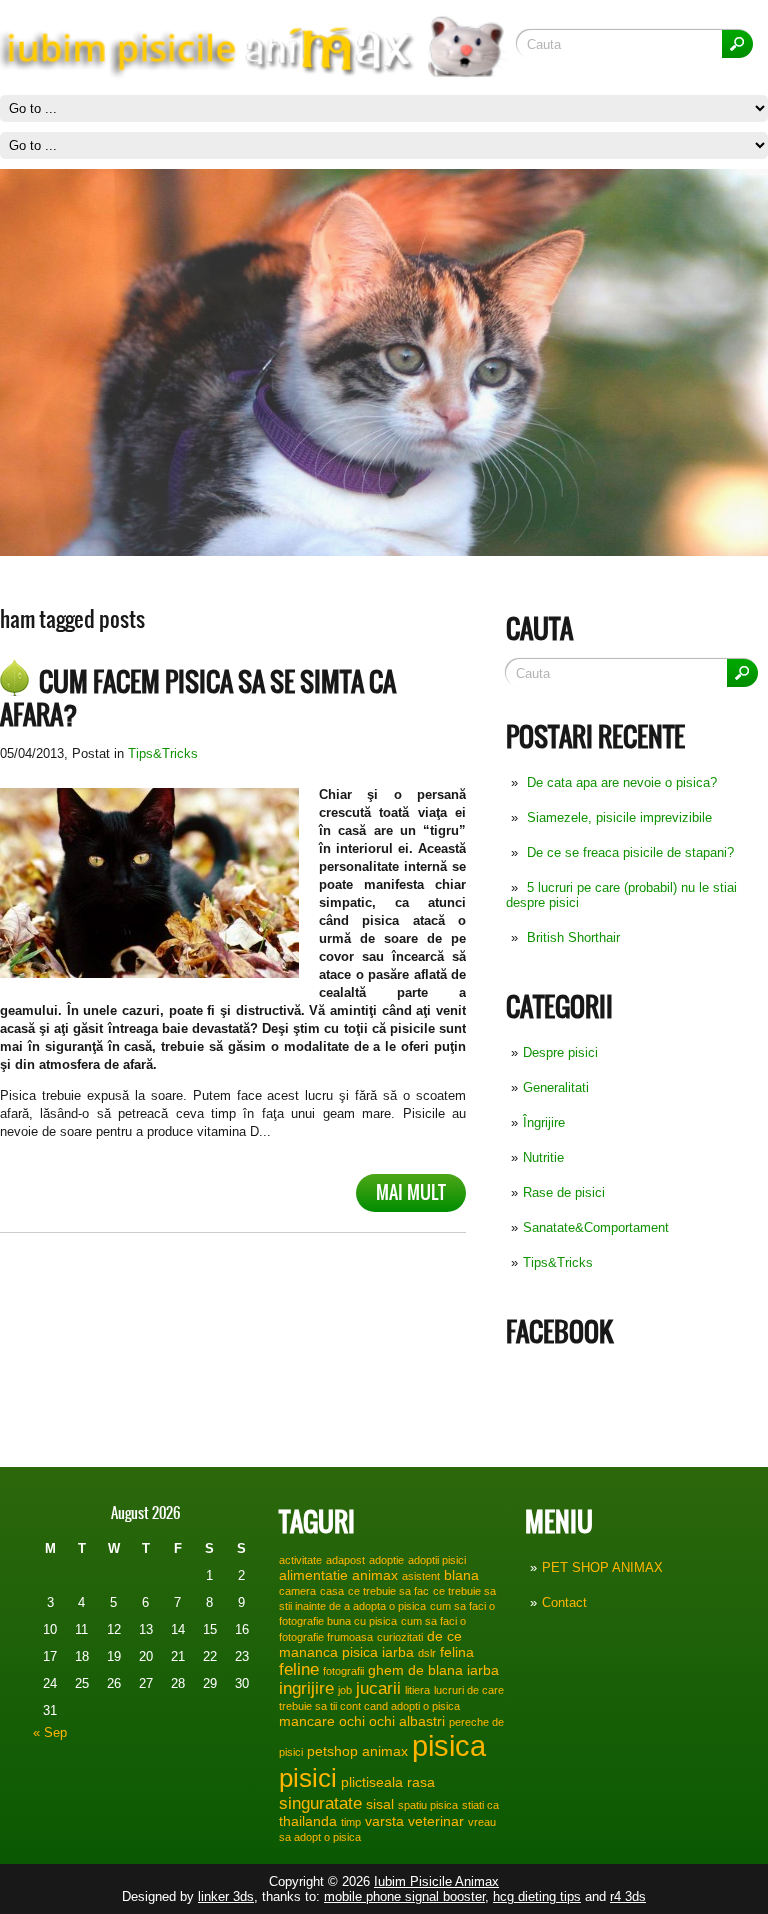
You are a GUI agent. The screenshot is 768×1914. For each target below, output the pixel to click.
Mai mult (411, 1192)
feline (299, 1669)
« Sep (50, 1732)
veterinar (436, 1821)
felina (457, 1652)
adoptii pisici (437, 1560)
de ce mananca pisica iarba (370, 1644)
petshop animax (357, 1751)
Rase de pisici (564, 1192)
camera (297, 1591)
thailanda (308, 1821)
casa (332, 1591)
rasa (421, 1782)
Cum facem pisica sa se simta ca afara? (198, 698)
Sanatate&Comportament (596, 1227)
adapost (345, 1560)
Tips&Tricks (558, 1262)
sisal (380, 1804)
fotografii (343, 1671)
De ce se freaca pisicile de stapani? (630, 852)
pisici (308, 1778)
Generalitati (556, 1087)
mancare (307, 1721)
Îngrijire (544, 1122)
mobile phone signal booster (404, 1896)
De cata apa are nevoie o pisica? (622, 782)
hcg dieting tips (537, 1896)
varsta (384, 1821)
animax (375, 1575)
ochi (352, 1721)
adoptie (386, 1560)
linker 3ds (226, 1896)
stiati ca (480, 1805)
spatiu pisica (428, 1805)
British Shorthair (573, 937)
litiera (417, 1690)
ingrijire (306, 1688)
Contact (564, 1602)
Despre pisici (560, 1052)
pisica (449, 1745)
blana (461, 1575)
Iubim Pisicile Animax (436, 1881)
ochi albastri (407, 1721)
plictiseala (372, 1782)
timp (351, 1822)
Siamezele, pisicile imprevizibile (619, 817)
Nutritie (543, 1157)
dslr (427, 1653)
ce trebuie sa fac (388, 1591)
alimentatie (313, 1575)
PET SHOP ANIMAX (602, 1567)
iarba (483, 1670)
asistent (421, 1576)
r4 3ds (628, 1896)
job (345, 1690)
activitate (300, 1560)
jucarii (378, 1688)
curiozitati (400, 1637)
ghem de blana (415, 1670)
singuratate (320, 1803)
